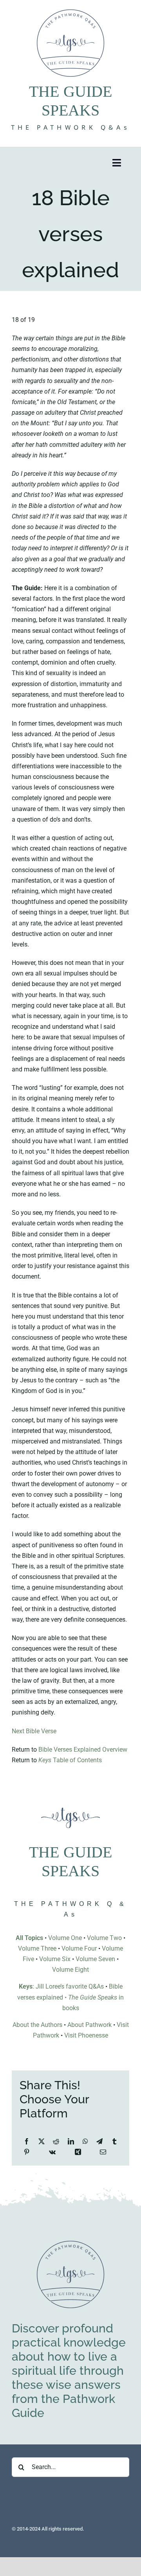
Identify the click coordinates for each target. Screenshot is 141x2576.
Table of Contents (70, 1760)
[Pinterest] (27, 2152)
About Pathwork (89, 2025)
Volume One (65, 1938)
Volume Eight (70, 1970)
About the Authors (37, 2025)
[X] (42, 2142)
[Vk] (52, 2152)
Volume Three (37, 1948)
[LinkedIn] (71, 2142)
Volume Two (104, 1938)
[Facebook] (27, 2142)
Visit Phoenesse (86, 2035)
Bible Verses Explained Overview (83, 1750)
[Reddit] (56, 2142)
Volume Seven (95, 1959)
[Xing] (78, 2152)
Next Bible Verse (34, 1731)
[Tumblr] (114, 2142)
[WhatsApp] (85, 2142)
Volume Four (79, 1948)
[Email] (103, 2152)
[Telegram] (99, 2142)
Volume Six (55, 1959)
